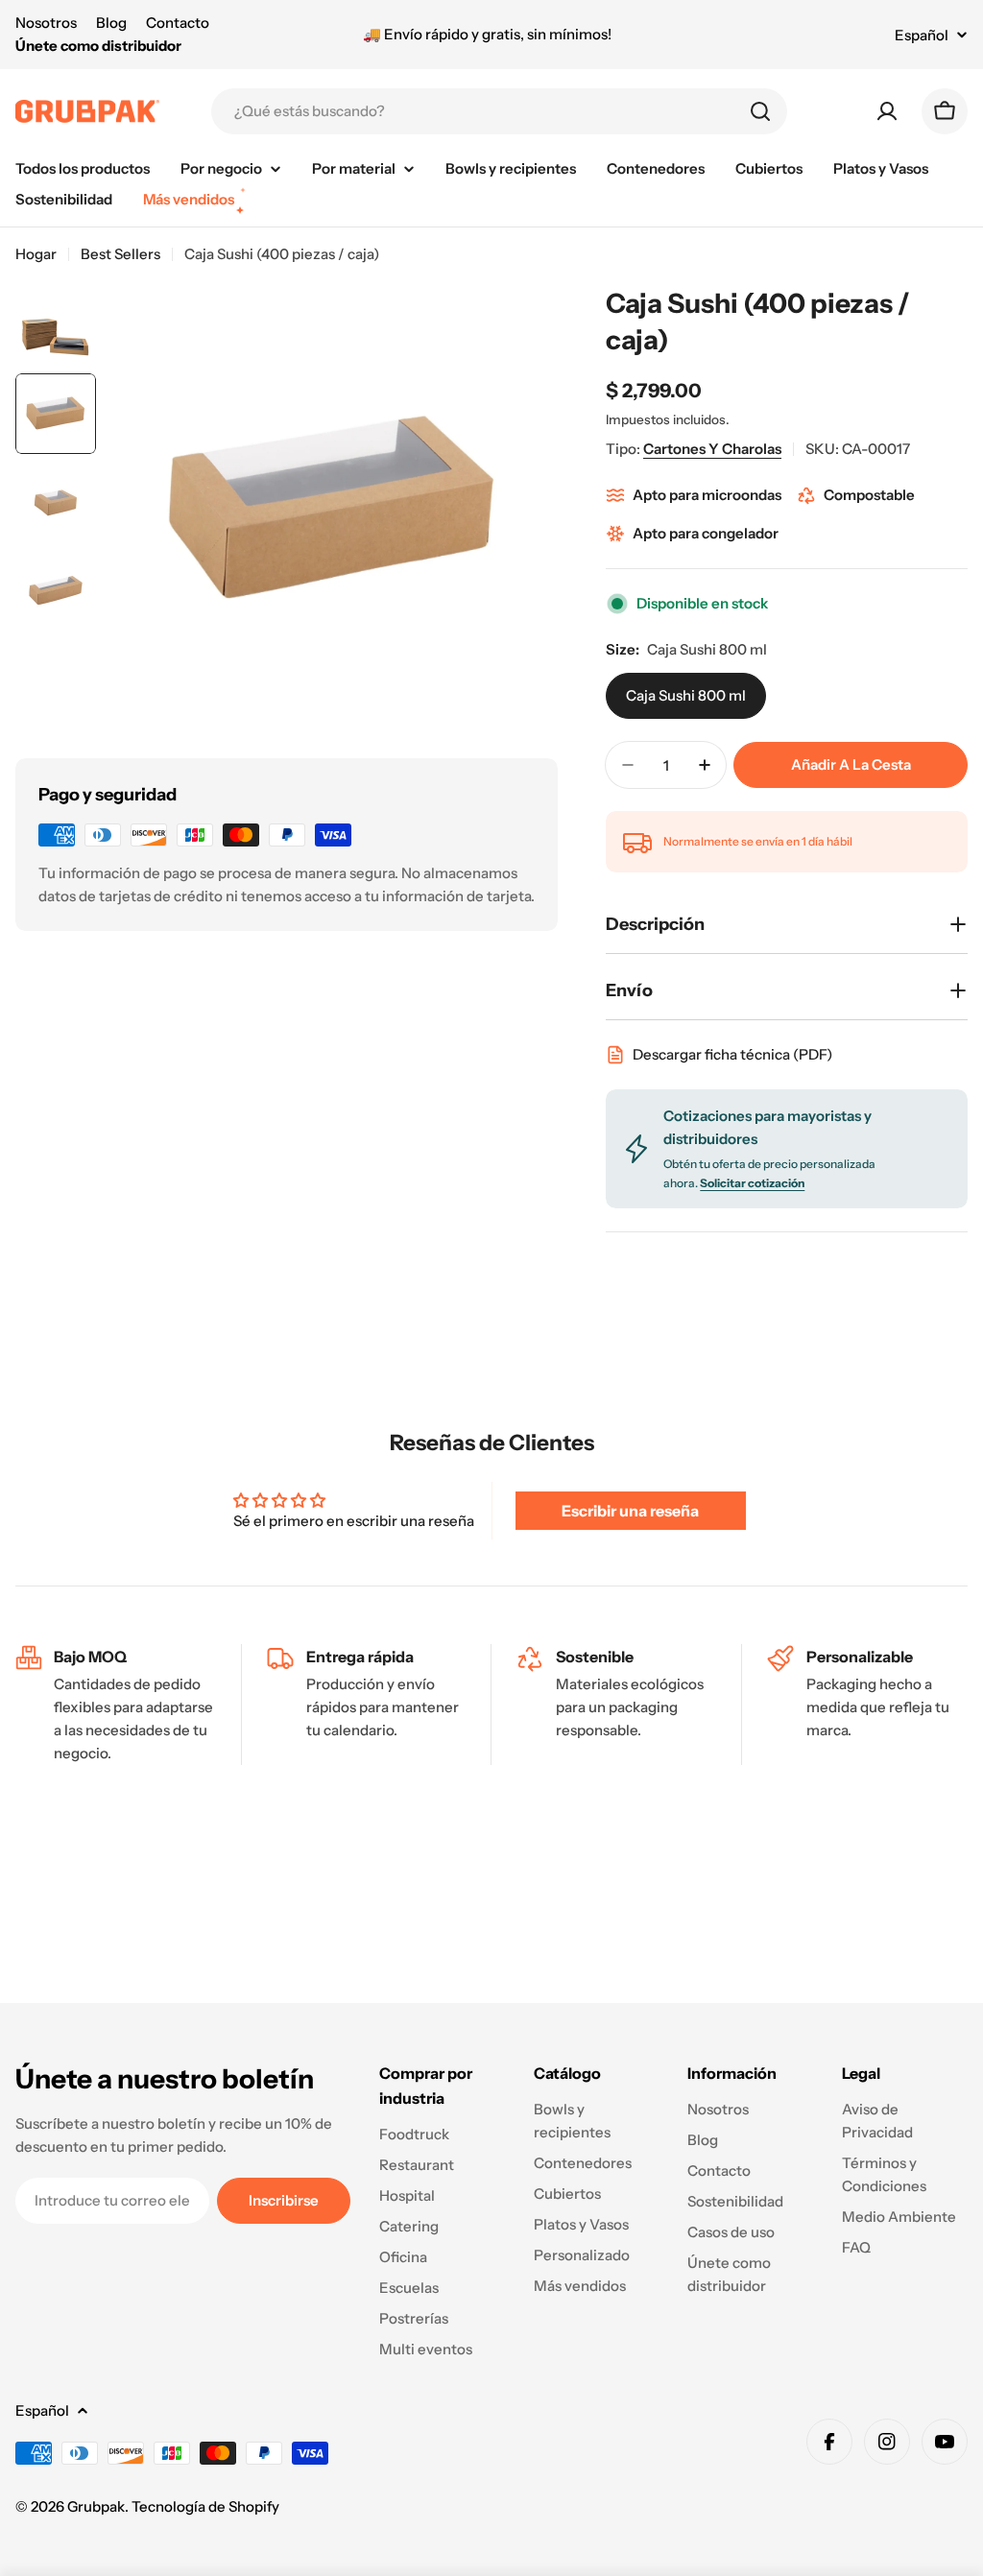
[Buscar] (760, 111)
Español (922, 35)
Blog (111, 23)
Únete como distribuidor (98, 46)
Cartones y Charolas (712, 449)
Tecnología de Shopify (205, 2506)
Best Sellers (120, 254)
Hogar (36, 254)
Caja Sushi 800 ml (686, 695)
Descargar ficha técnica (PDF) (732, 1054)
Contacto (178, 23)
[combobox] (499, 111)
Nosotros (46, 23)
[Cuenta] (887, 111)
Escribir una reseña (630, 1511)
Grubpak (96, 2506)
